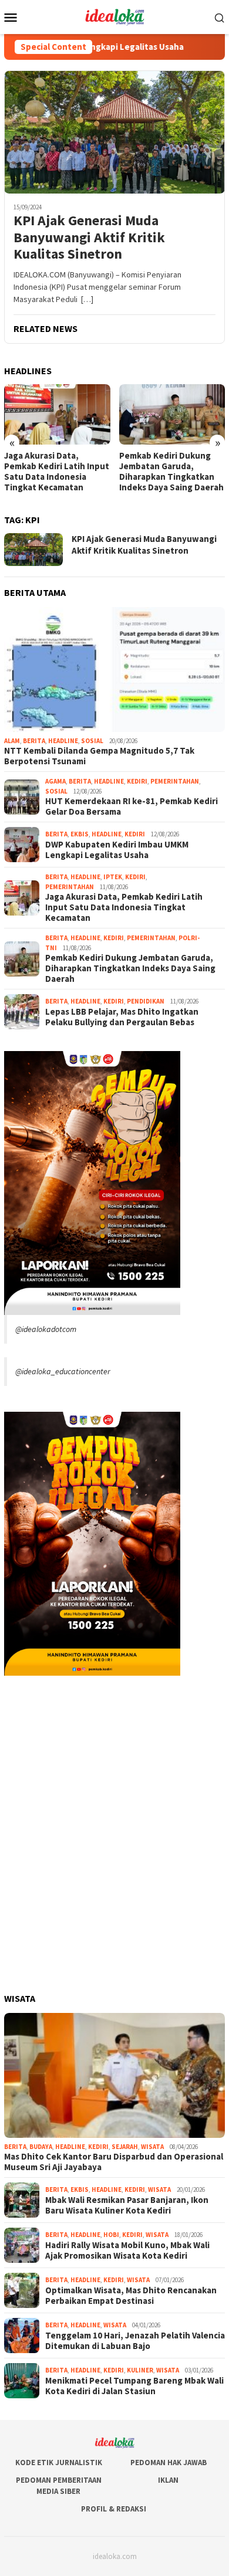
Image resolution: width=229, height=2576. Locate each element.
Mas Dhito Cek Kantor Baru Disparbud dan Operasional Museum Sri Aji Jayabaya (114, 2162)
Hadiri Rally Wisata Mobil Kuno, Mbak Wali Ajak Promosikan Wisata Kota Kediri (127, 2250)
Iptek (113, 877)
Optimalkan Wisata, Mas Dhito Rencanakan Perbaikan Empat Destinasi (131, 2296)
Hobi (111, 2235)
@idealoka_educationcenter (63, 1371)
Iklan (168, 2480)
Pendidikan (146, 1001)
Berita (34, 741)
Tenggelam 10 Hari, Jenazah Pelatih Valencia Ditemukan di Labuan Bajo (135, 2341)
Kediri (137, 781)
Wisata (152, 2147)
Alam (12, 741)
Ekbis (80, 834)
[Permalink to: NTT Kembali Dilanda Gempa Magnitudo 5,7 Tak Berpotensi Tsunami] (114, 670)
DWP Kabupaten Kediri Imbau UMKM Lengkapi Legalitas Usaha (117, 850)
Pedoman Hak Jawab (169, 2463)
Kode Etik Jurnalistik (59, 2463)
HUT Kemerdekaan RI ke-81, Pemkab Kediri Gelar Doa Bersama (132, 806)
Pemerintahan (175, 781)
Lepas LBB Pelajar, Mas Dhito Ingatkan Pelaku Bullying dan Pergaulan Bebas (122, 1017)
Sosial (92, 741)
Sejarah (125, 2147)
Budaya (41, 2147)
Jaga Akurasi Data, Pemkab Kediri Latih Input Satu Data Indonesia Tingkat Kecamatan (57, 472)
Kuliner (140, 2370)
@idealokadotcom (46, 1329)
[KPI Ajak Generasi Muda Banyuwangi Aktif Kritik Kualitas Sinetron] (114, 132)
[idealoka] (114, 16)
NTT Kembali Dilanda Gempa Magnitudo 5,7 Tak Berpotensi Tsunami (99, 756)
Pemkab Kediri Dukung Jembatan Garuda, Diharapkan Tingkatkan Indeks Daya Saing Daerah (171, 472)
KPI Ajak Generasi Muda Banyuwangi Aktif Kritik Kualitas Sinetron (89, 238)
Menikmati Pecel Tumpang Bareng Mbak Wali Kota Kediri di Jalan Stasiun (134, 2386)
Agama (55, 781)
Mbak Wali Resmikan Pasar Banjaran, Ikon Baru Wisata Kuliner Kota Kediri (127, 2205)
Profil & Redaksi (114, 2509)
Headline (63, 741)
